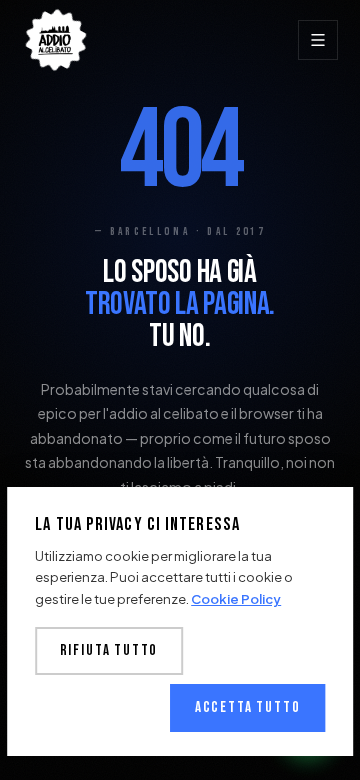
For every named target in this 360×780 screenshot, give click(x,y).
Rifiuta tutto (109, 650)
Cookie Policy (236, 598)
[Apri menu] (318, 40)
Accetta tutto (248, 707)
